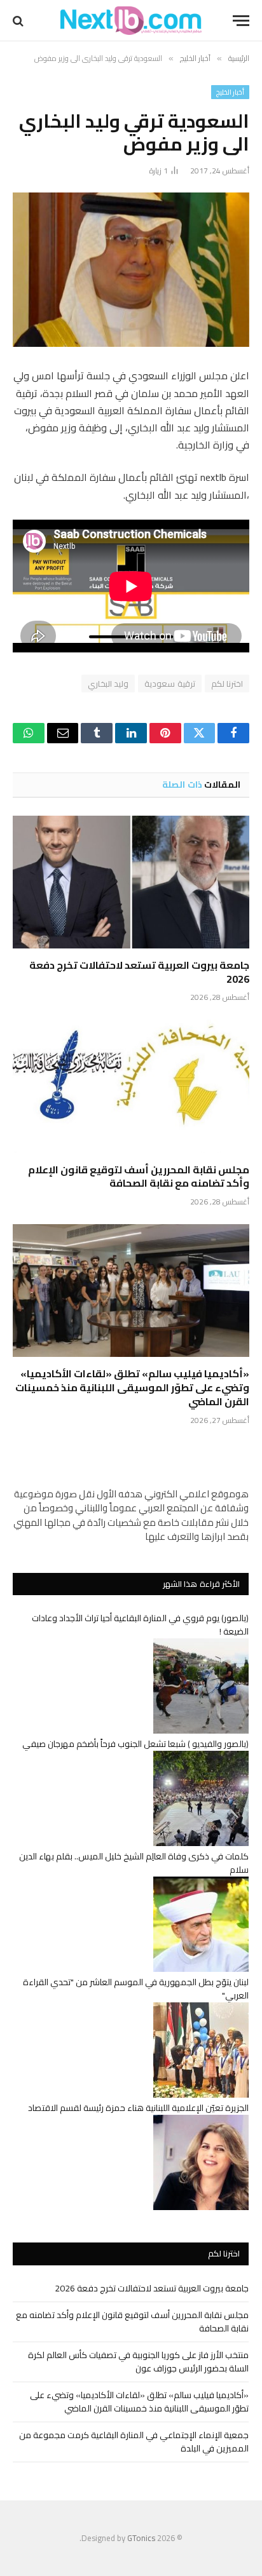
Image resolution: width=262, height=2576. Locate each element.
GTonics (141, 2538)
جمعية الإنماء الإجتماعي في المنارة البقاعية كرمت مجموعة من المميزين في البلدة (134, 2442)
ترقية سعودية (169, 684)
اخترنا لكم (227, 684)
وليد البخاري (108, 684)
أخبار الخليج (230, 92)
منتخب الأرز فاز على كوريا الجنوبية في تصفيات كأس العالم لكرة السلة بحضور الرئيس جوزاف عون (138, 2362)
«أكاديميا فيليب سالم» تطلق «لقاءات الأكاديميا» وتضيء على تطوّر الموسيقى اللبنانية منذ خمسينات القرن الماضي (132, 1387)
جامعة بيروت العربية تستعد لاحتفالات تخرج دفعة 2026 (139, 972)
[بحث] (19, 21)
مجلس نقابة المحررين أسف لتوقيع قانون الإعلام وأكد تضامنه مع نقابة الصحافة (139, 1177)
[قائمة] (241, 21)
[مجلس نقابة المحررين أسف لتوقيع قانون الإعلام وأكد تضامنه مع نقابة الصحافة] (131, 1086)
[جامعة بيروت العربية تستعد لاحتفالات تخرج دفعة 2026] (131, 882)
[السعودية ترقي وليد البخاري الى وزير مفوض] (131, 270)
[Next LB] (131, 21)
